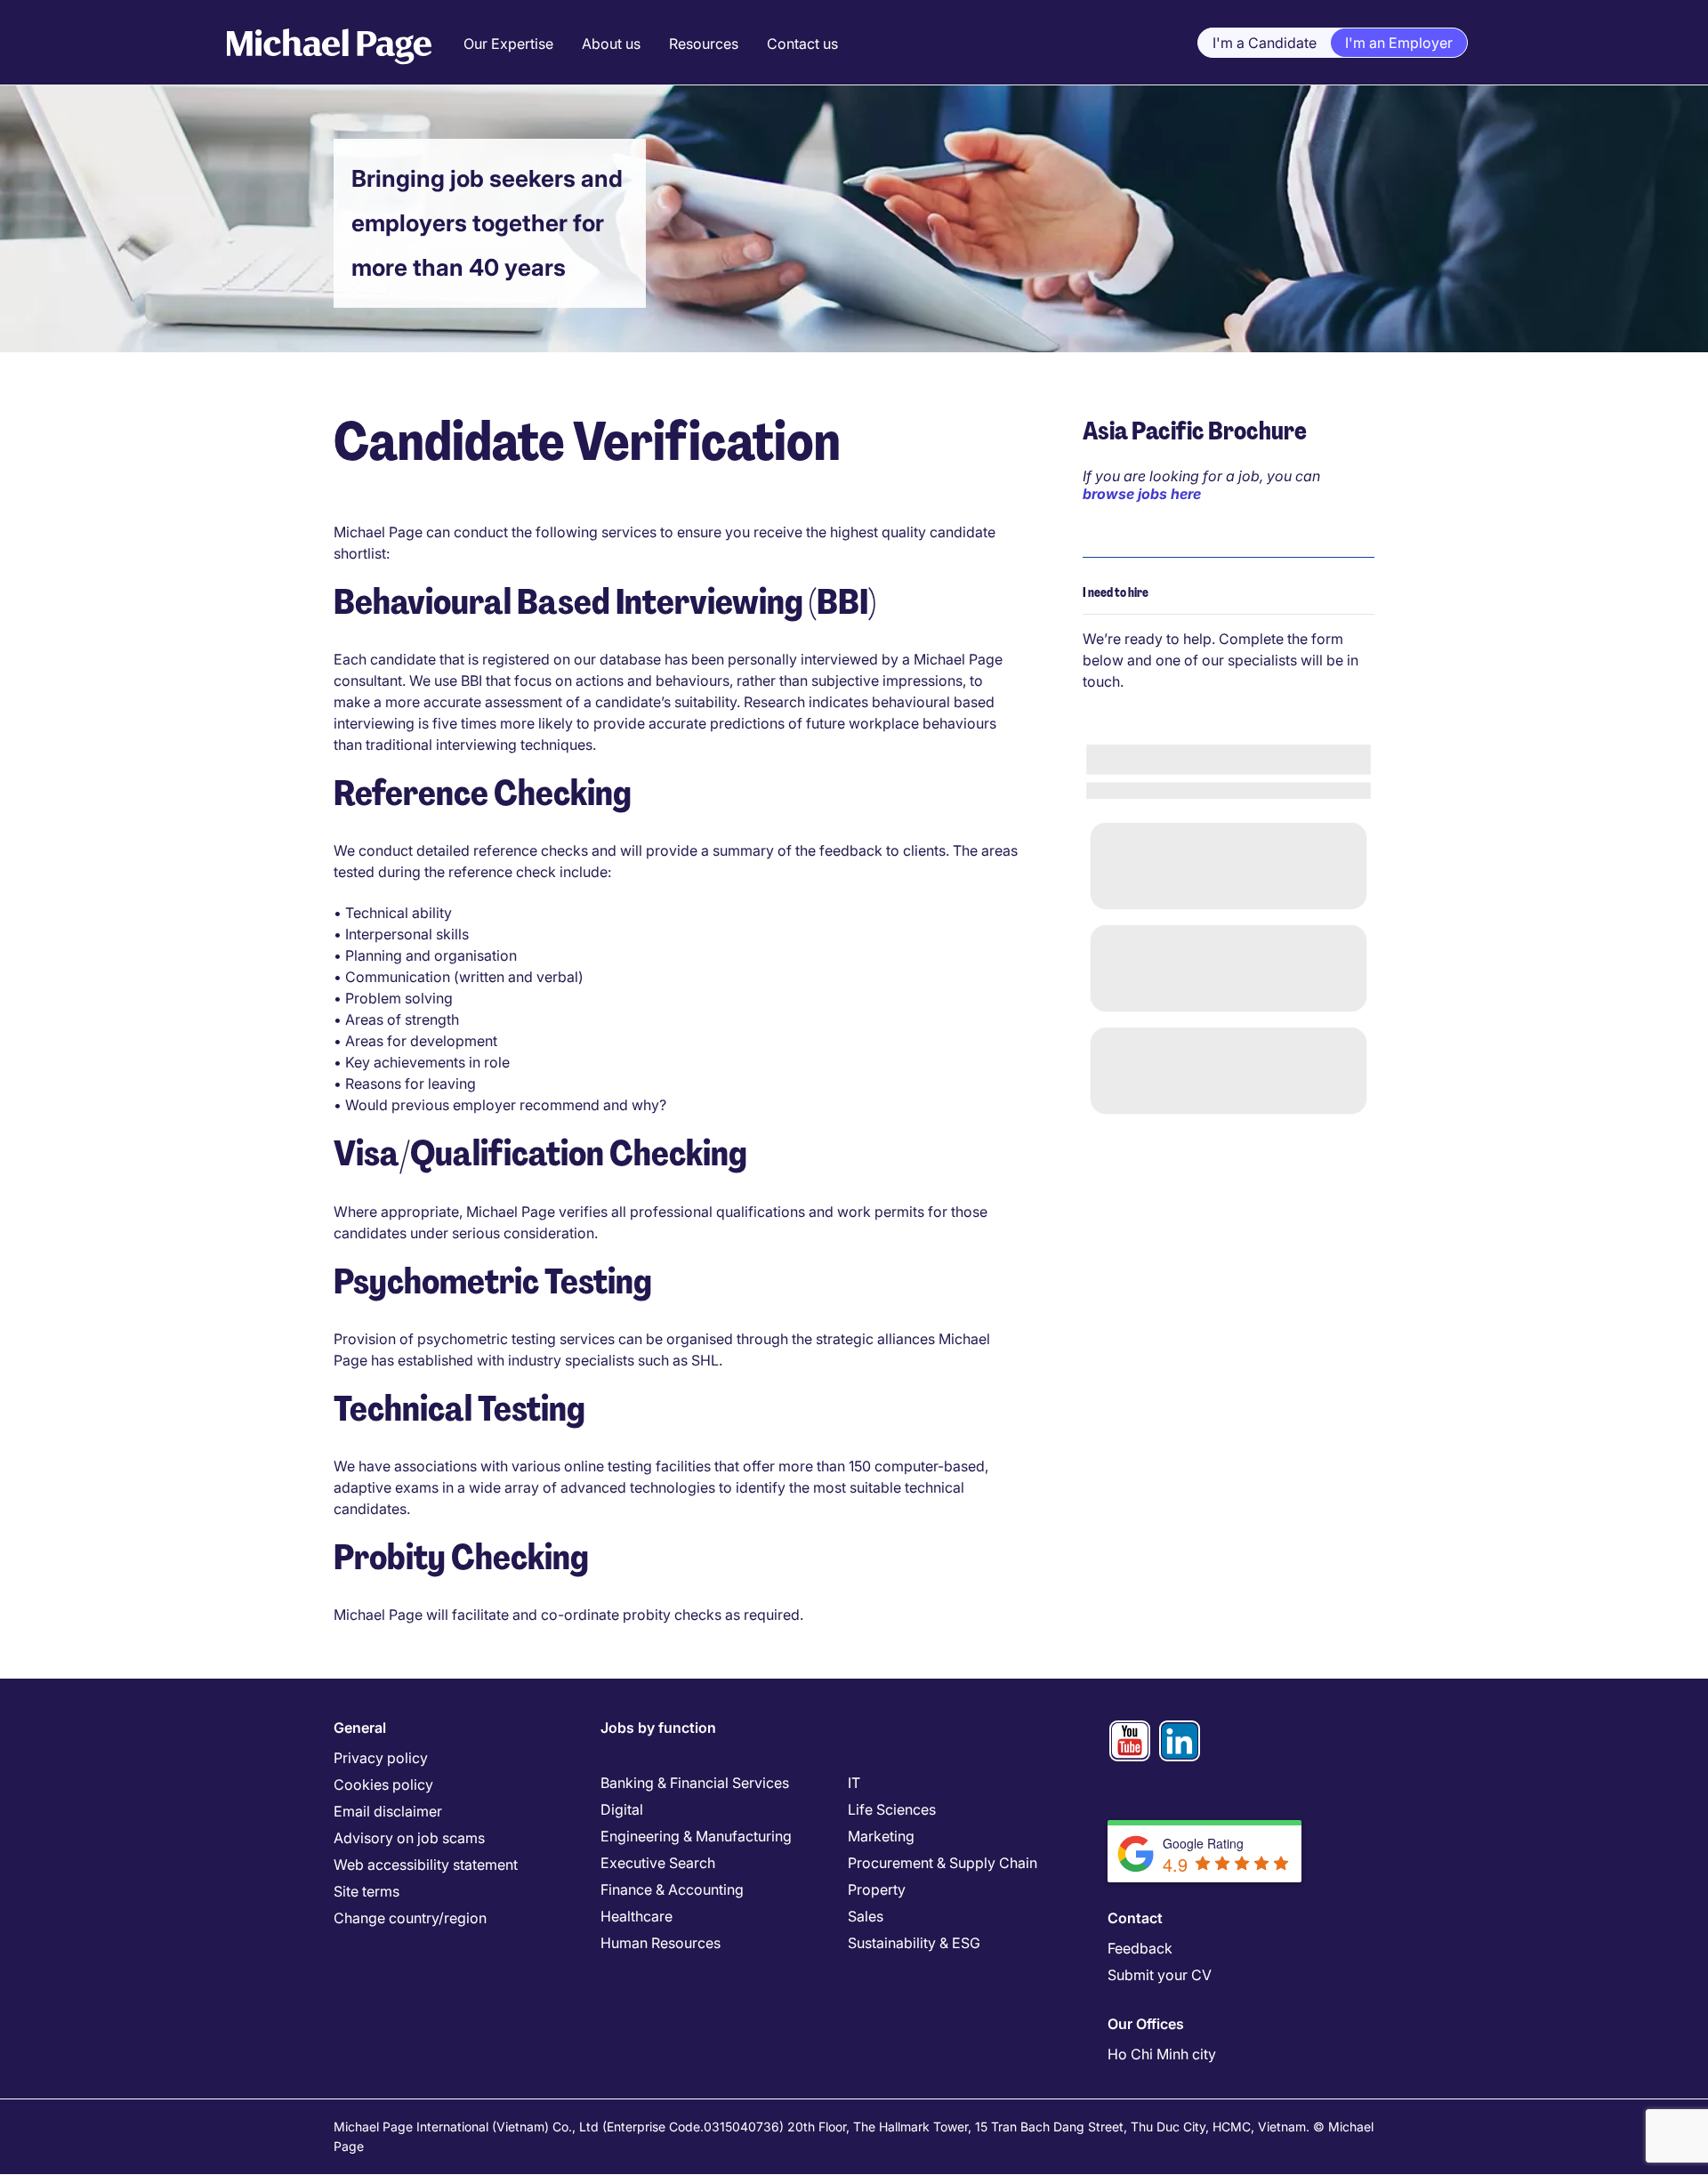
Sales (866, 1916)
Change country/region (410, 1918)
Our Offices (1146, 2024)
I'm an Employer (1399, 43)
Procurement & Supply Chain (943, 1863)
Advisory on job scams (409, 1838)
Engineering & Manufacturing (696, 1836)
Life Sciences (892, 1809)
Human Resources (661, 1943)
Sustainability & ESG (914, 1943)
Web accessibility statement (426, 1865)
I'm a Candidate (1265, 43)
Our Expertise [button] (508, 44)
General (360, 1728)
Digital (622, 1809)
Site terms (367, 1891)
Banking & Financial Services (695, 1783)
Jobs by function (658, 1728)
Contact (1135, 1918)
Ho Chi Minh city (1162, 2054)
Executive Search (658, 1863)
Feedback (1140, 1948)
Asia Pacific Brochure (1195, 431)
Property (877, 1889)
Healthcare (636, 1916)
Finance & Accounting (672, 1889)
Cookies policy (383, 1784)
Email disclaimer (388, 1811)
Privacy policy (381, 1758)
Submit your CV (1160, 1975)
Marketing (881, 1836)
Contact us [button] (802, 44)
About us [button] (611, 44)
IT (854, 1783)
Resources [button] (704, 44)
